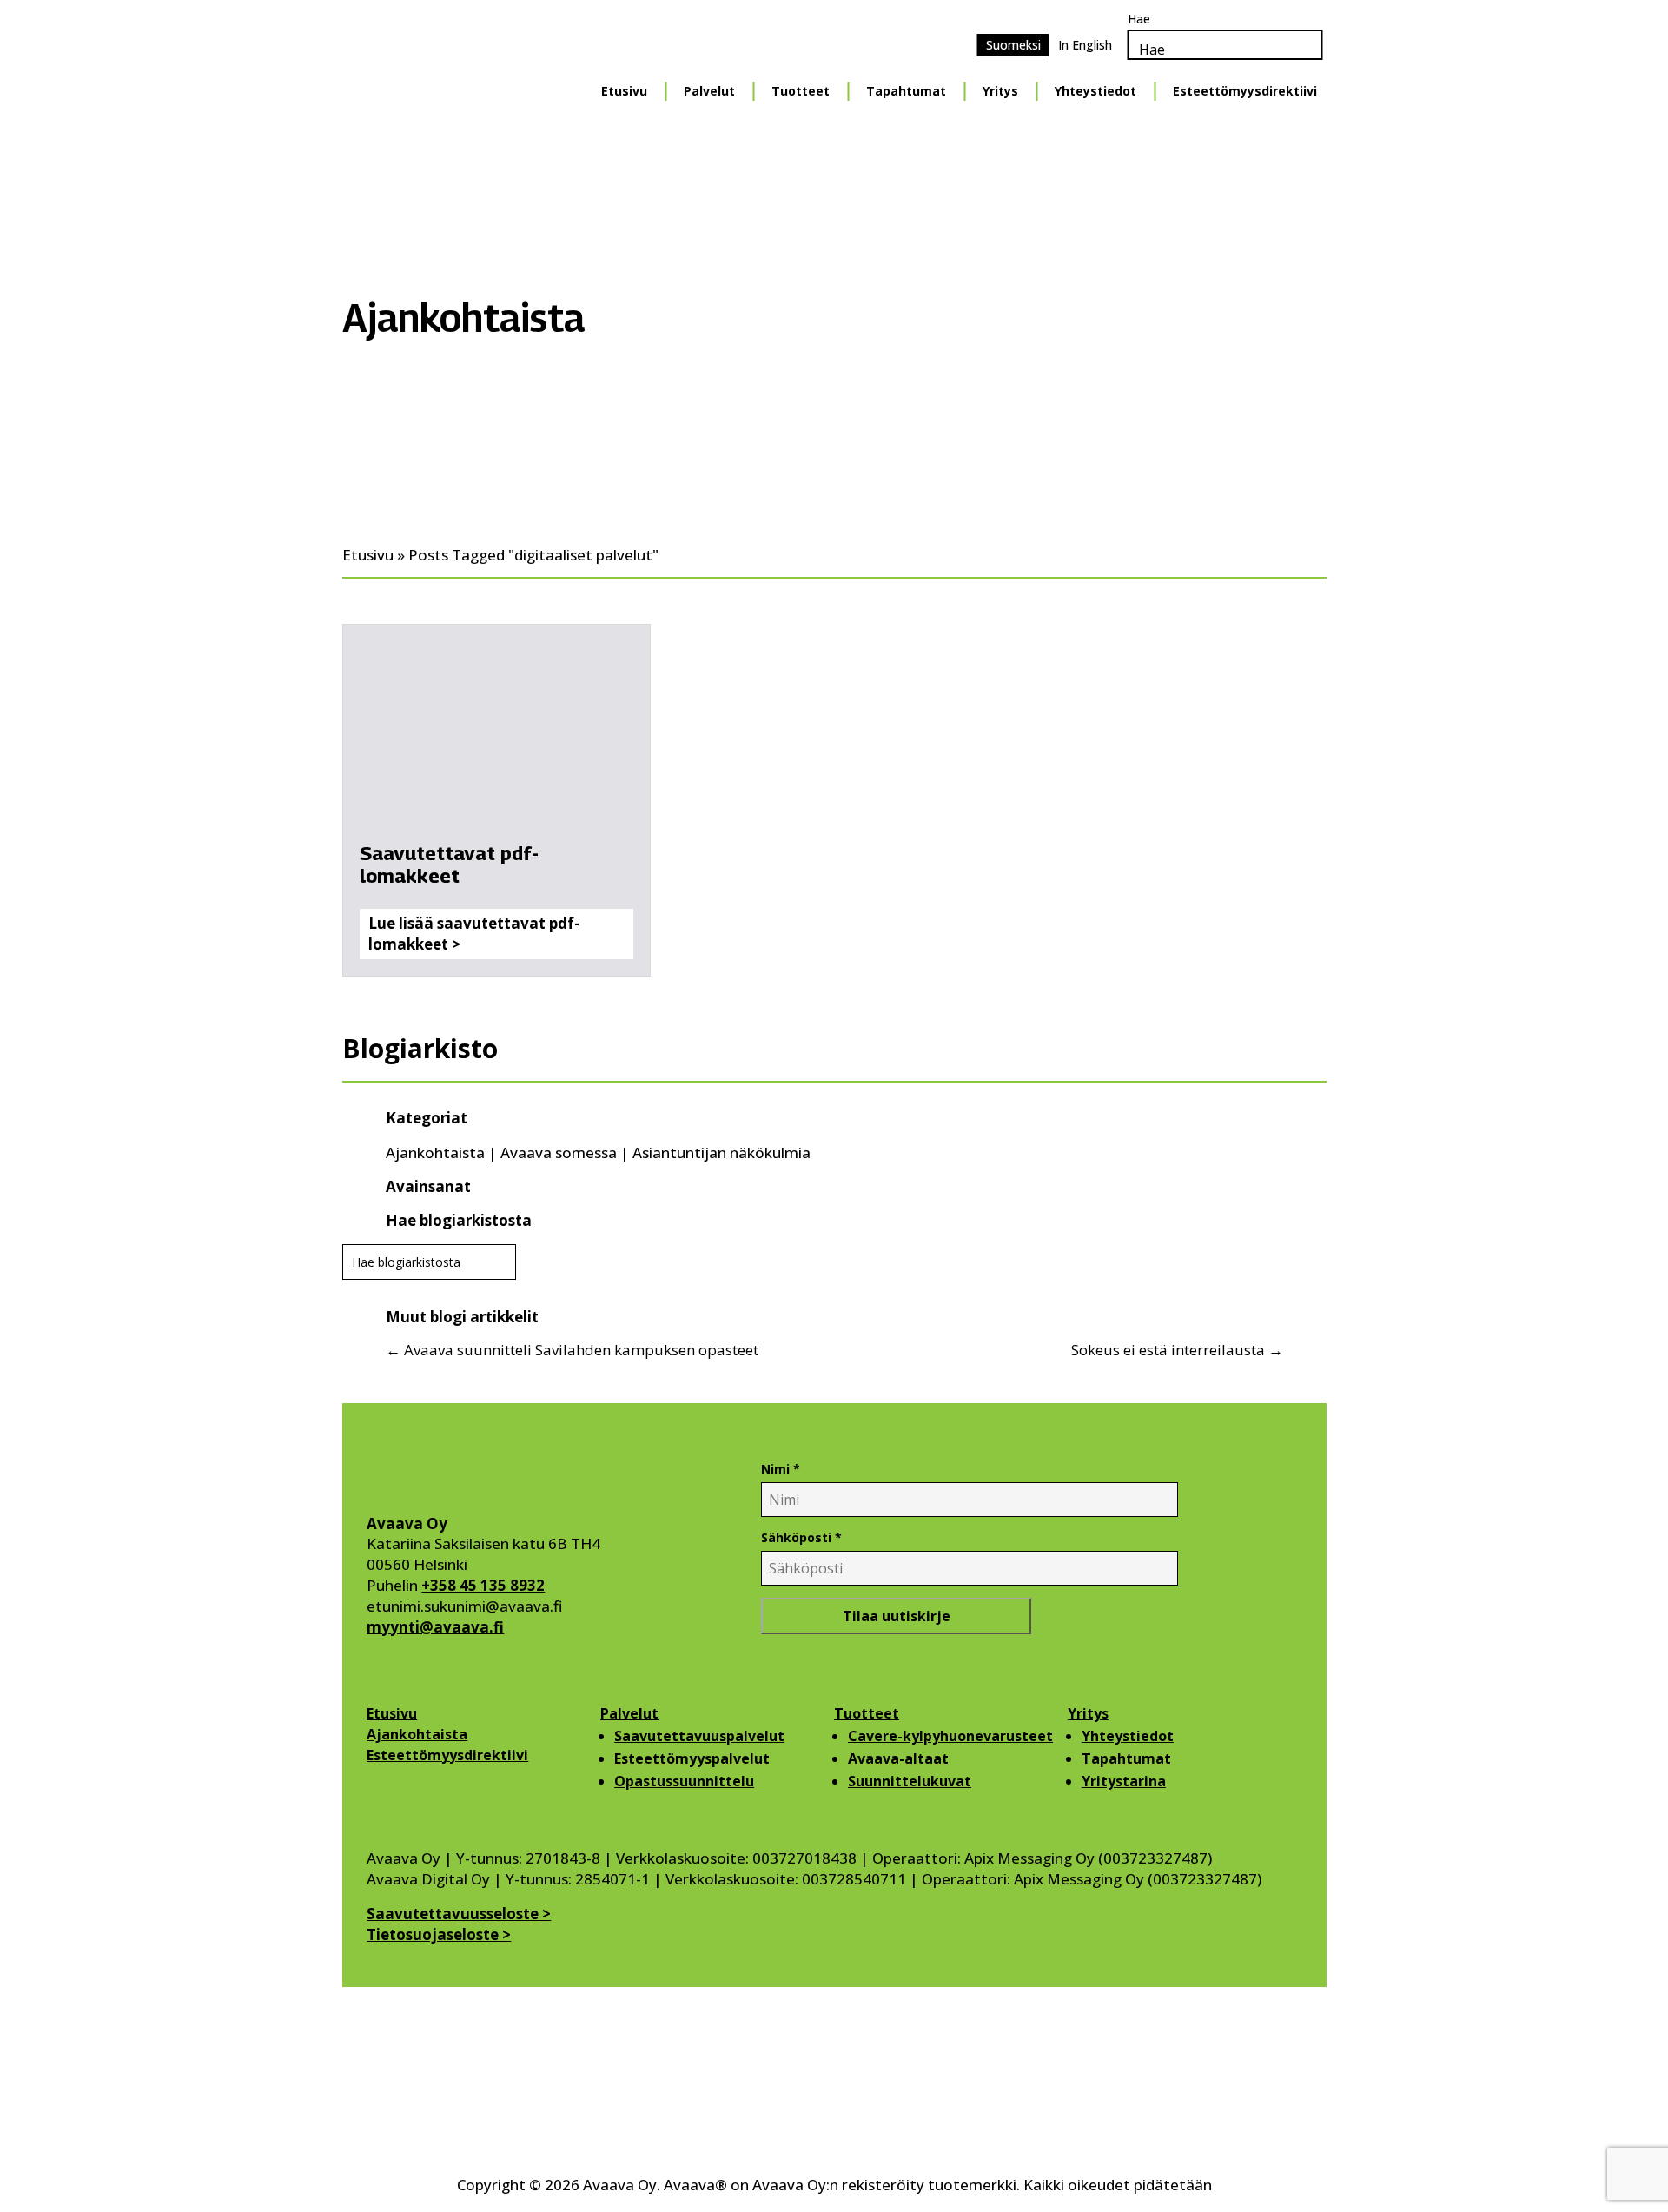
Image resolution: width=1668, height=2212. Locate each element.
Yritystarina (1124, 1781)
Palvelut (709, 91)
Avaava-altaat (898, 1758)
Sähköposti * (801, 1537)
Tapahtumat (906, 91)
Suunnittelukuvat (910, 1781)
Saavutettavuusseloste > (459, 1914)
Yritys (1000, 91)
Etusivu (624, 91)
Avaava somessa (559, 1152)
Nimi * (781, 1469)
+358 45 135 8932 (483, 1585)
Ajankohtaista (435, 1152)
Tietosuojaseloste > (439, 1934)
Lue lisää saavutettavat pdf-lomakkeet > (474, 934)
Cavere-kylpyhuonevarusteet (950, 1736)
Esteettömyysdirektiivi (1245, 91)
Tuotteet (801, 91)
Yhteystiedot (1095, 91)
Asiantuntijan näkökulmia (721, 1152)
